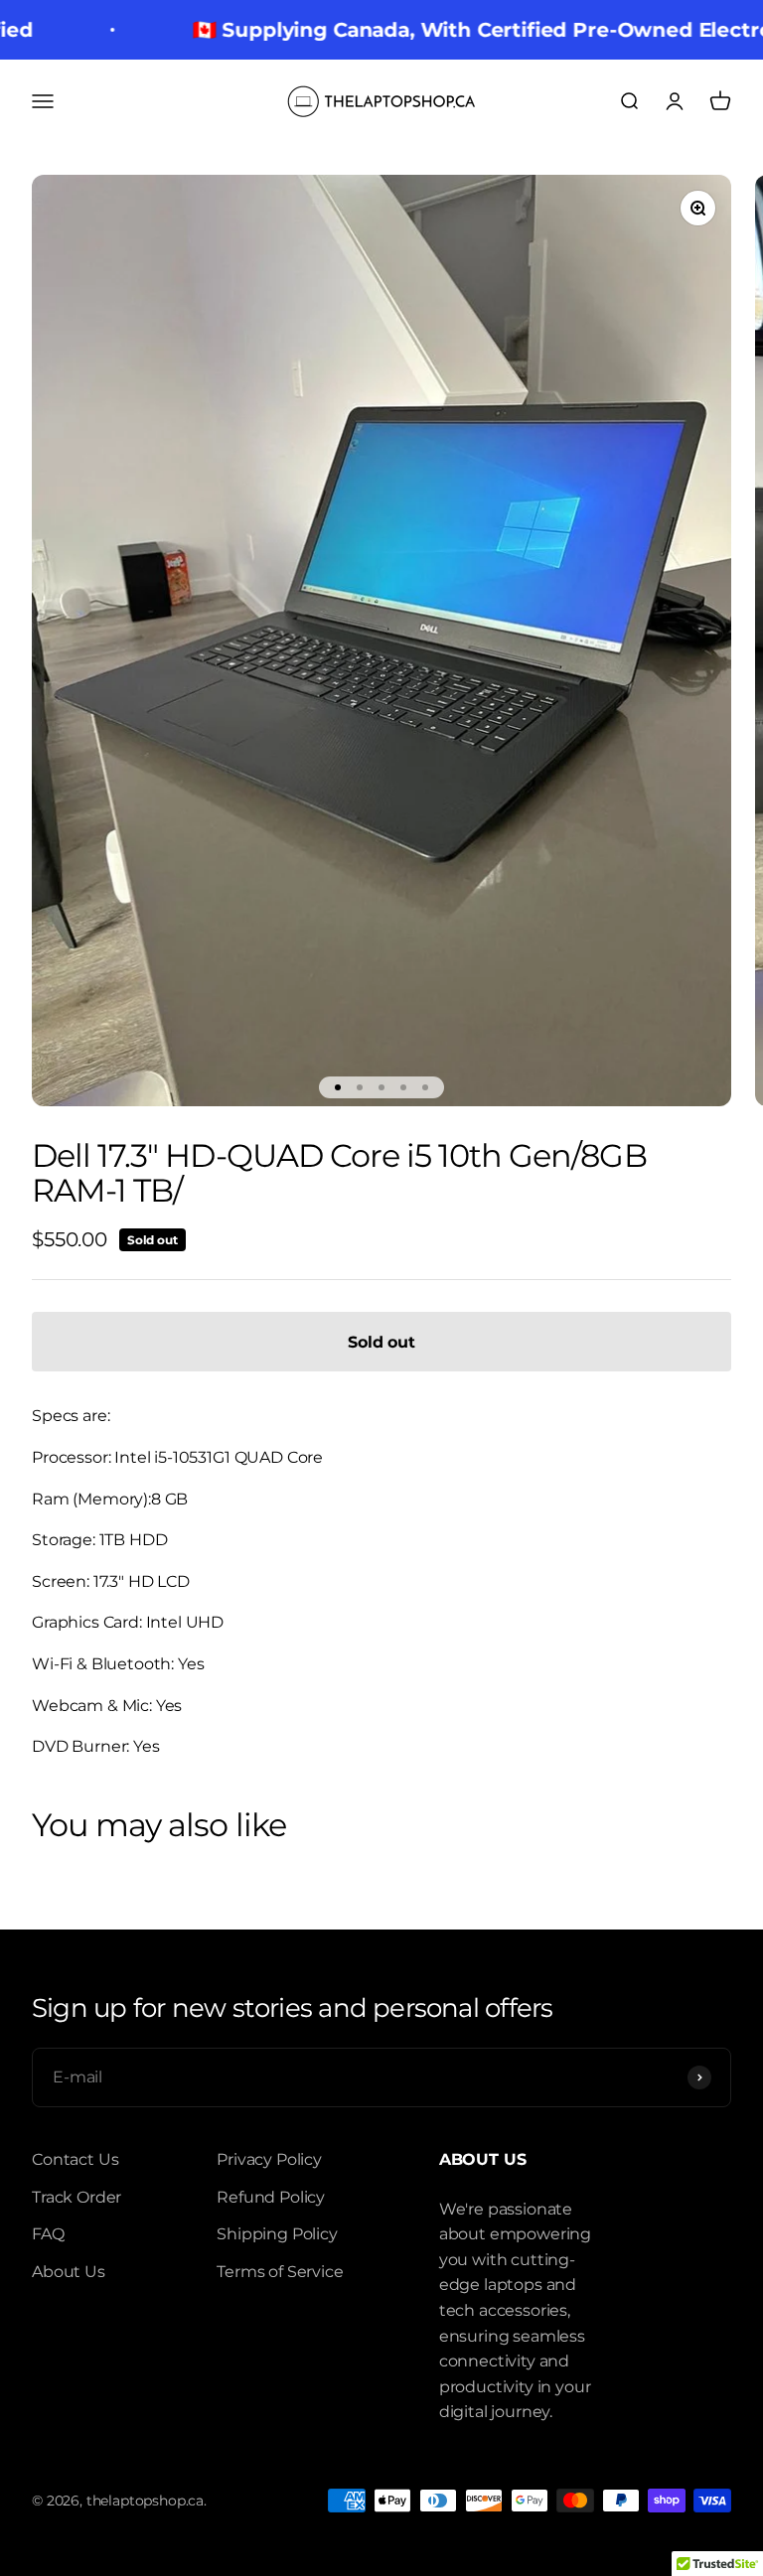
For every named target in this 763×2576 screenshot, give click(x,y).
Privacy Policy (269, 2159)
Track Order (76, 2197)
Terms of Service (280, 2272)
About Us (69, 2272)
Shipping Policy (277, 2234)
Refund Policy (271, 2197)
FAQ (48, 2234)
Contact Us (75, 2159)
